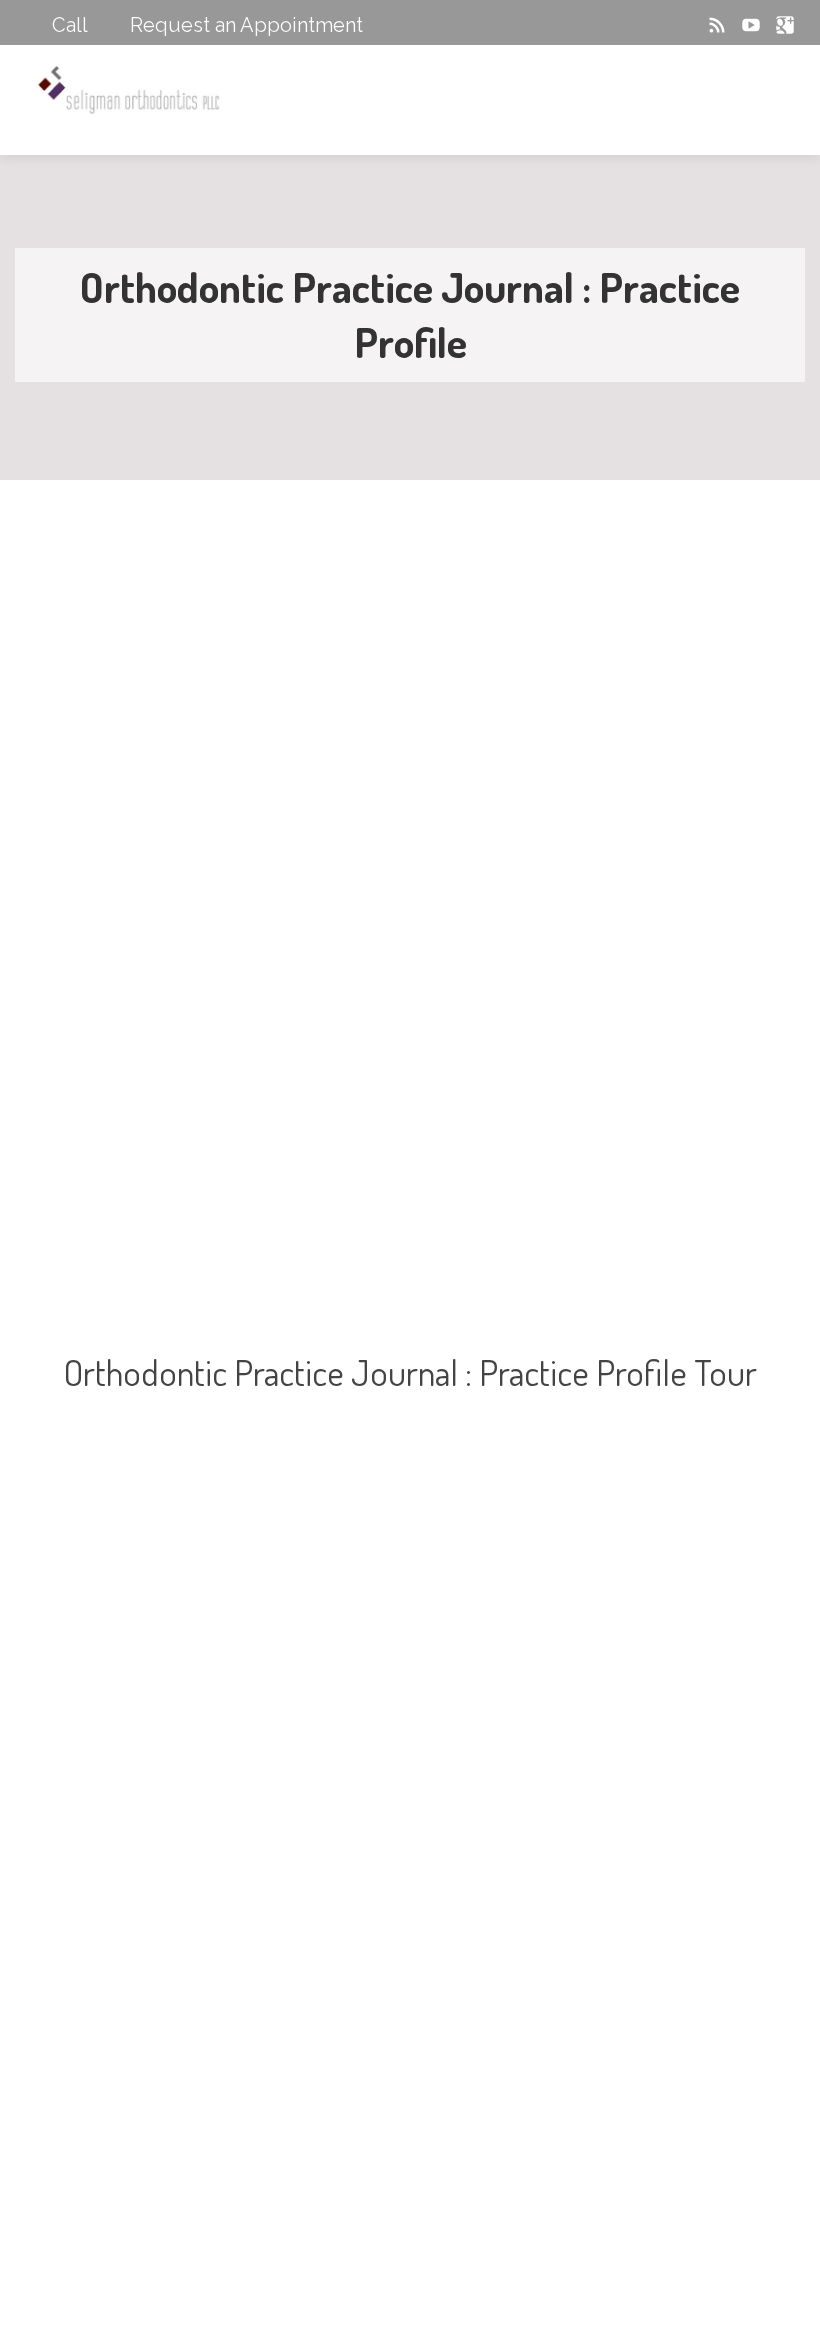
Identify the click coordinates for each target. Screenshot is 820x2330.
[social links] (657, 25)
